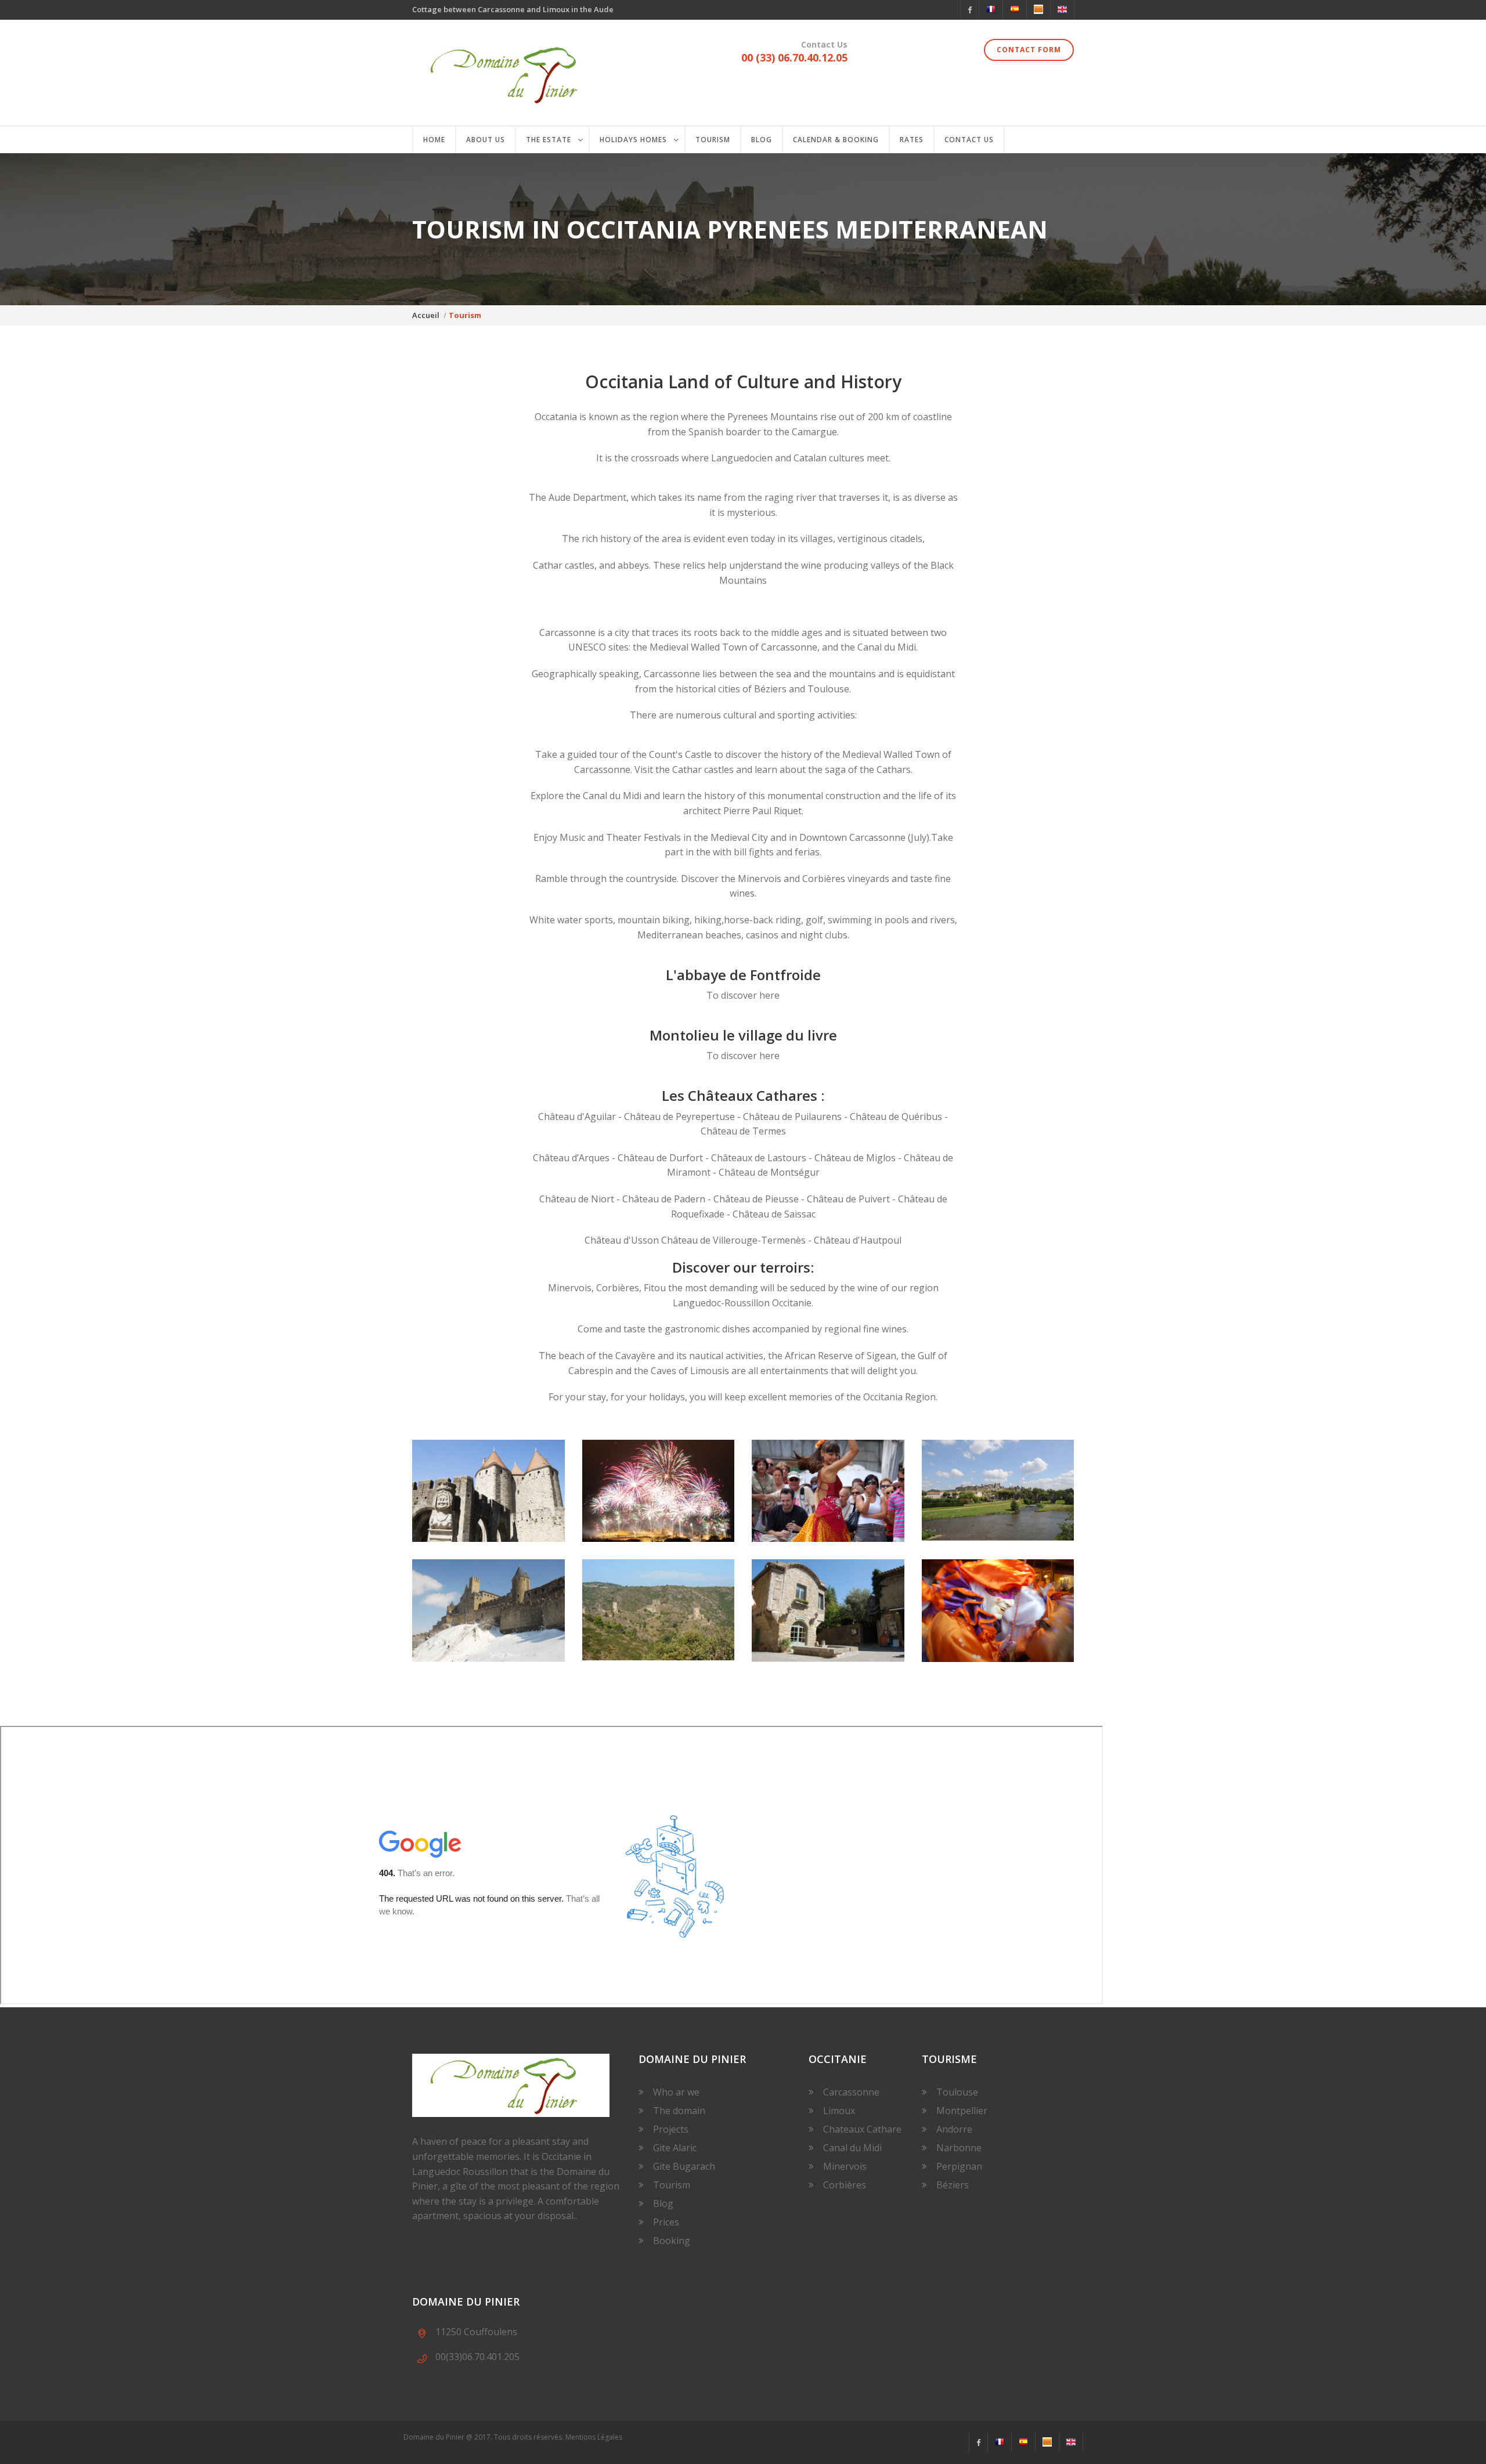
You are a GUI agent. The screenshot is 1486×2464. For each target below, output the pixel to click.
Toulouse (957, 2092)
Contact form (1029, 50)
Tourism (713, 140)
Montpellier (962, 2111)
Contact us (969, 140)
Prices (666, 2222)
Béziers (953, 2185)
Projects (671, 2129)
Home (434, 140)
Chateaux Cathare (862, 2129)
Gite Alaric (675, 2148)
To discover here (743, 995)
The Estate (549, 140)
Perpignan (959, 2166)
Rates (912, 140)
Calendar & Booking (836, 140)
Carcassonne (851, 2092)
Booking (672, 2241)
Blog (762, 140)
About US (486, 140)
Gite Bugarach (684, 2166)
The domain (679, 2111)
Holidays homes (633, 140)
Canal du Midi (852, 2148)
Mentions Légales (594, 2437)
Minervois (845, 2166)
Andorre (954, 2129)
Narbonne (959, 2148)
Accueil (426, 315)
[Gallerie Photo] (488, 1491)
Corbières (845, 2185)
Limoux (839, 2111)
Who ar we (676, 2092)
